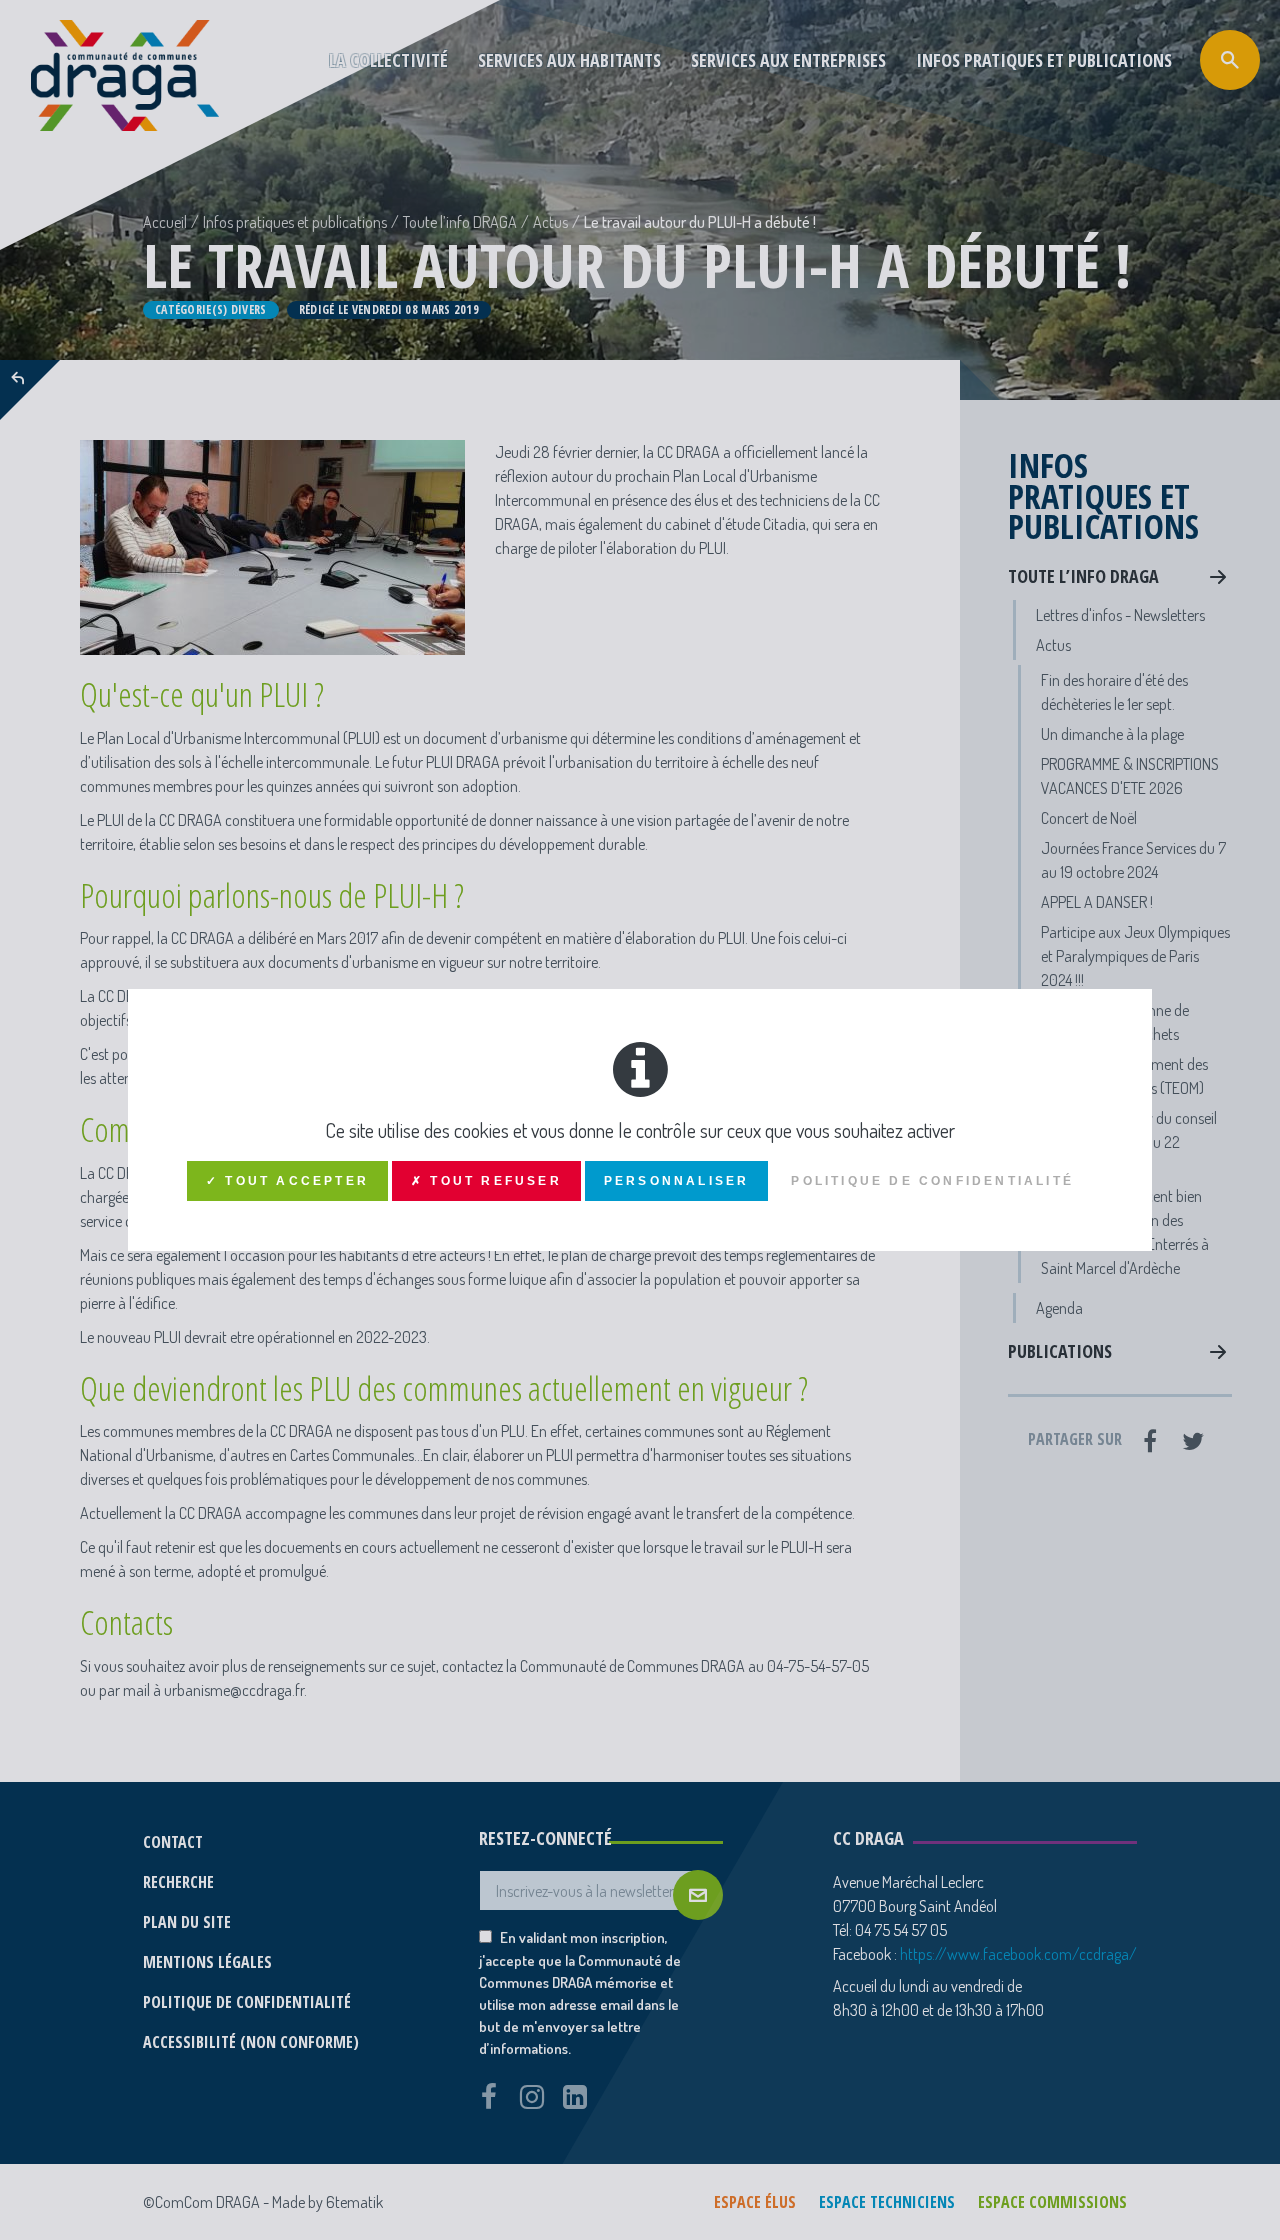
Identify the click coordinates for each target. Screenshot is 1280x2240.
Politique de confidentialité (932, 1181)
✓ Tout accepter (287, 1181)
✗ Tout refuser (486, 1181)
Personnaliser (677, 1181)
